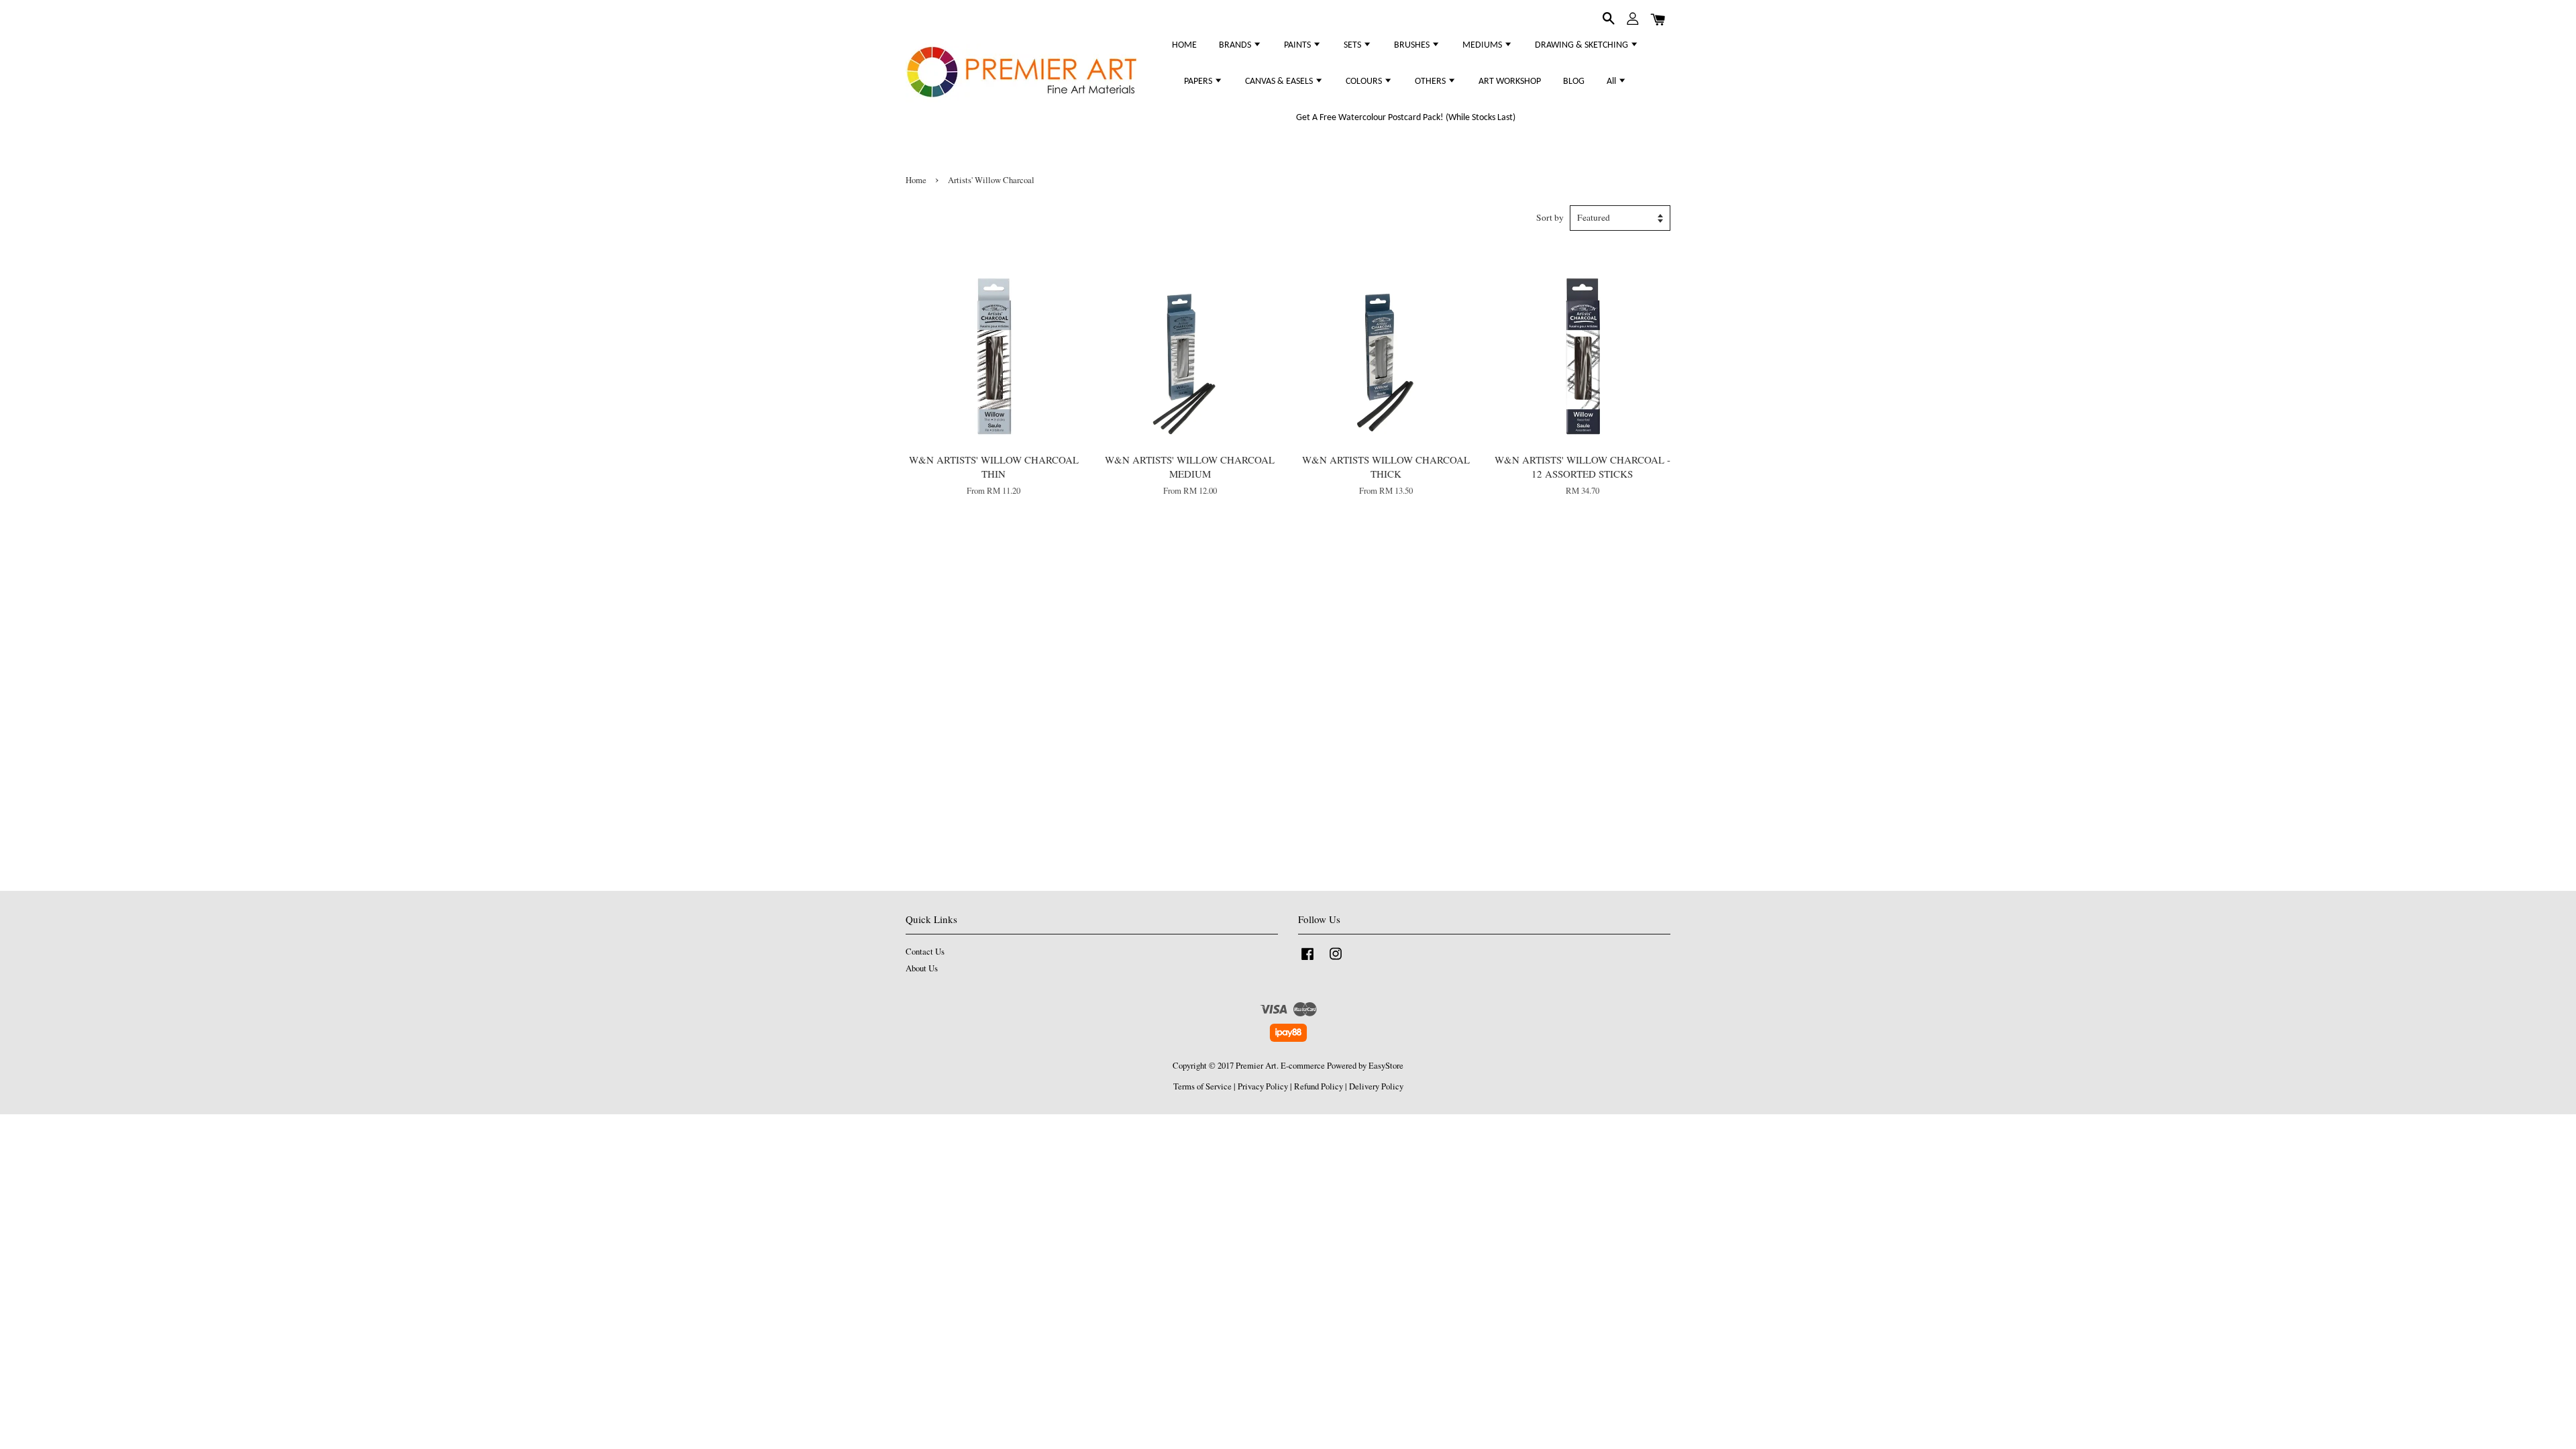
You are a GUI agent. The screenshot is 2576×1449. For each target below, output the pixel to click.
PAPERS (1199, 82)
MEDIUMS (1483, 45)
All (1612, 82)
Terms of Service (1202, 1086)
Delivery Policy (1376, 1086)
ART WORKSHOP (1510, 82)
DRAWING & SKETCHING (1582, 45)
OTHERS (1431, 82)
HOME (1184, 45)
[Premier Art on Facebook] (1307, 960)
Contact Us (925, 952)
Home (916, 180)
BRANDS (1236, 45)
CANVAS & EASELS (1280, 82)
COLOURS (1365, 82)
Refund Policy (1319, 1086)
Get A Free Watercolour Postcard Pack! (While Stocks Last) (1406, 118)
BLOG (1574, 82)
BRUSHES (1413, 45)
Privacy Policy (1263, 1086)
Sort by (1550, 217)
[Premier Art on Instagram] (1336, 960)
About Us (922, 968)
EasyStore (1386, 1066)
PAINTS (1298, 45)
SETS (1353, 45)
